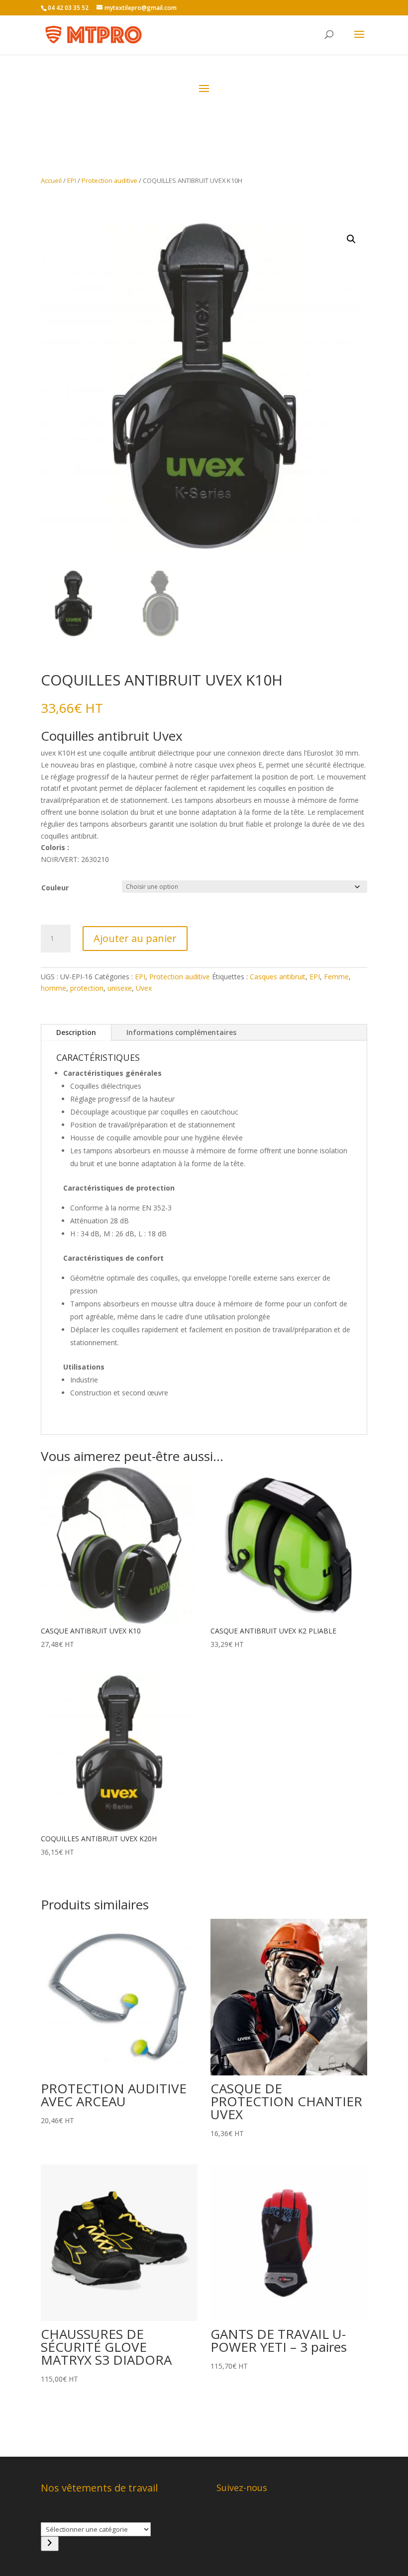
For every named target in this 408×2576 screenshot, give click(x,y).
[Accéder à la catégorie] (50, 2544)
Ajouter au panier (135, 938)
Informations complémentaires (181, 1032)
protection (87, 988)
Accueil (51, 180)
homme (53, 988)
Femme (336, 977)
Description (76, 1032)
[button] (351, 239)
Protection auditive (109, 180)
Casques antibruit (278, 977)
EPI (72, 180)
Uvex (144, 988)
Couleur (55, 888)
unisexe (120, 988)
